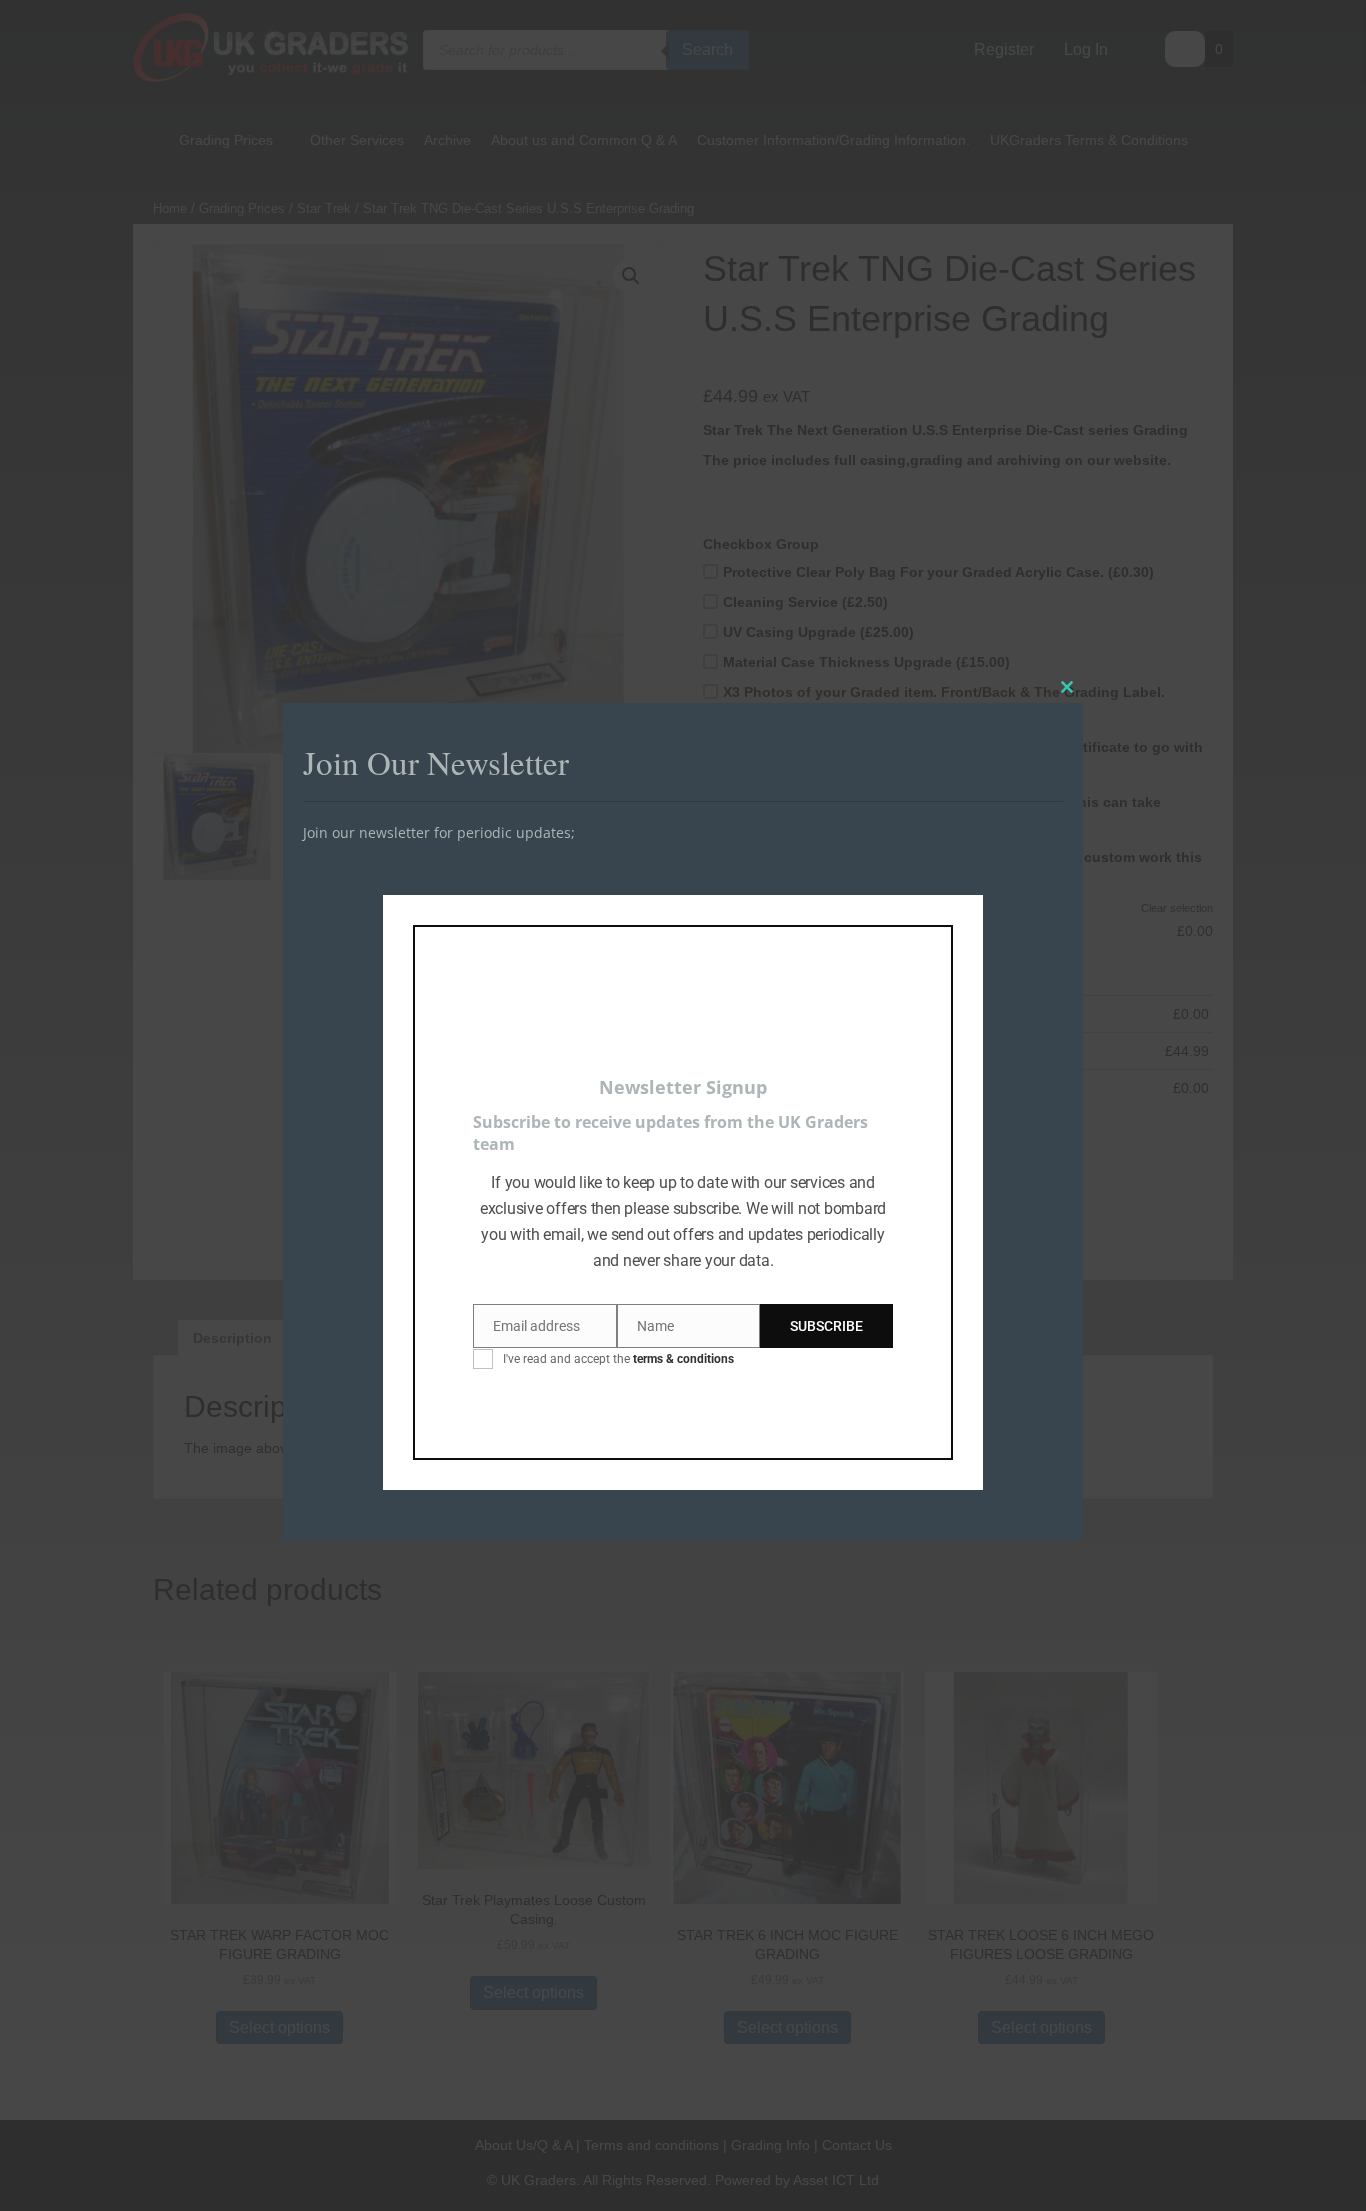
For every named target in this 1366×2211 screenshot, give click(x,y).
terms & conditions (683, 1359)
